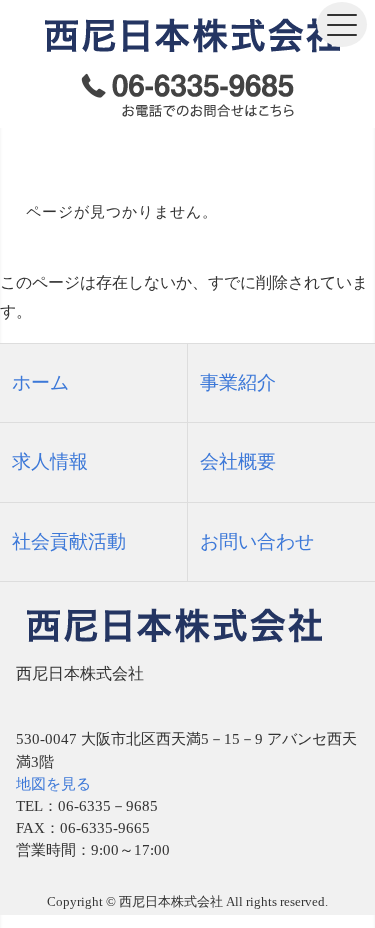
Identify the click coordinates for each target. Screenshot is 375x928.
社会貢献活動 (69, 541)
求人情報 (50, 461)
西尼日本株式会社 (171, 902)
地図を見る (53, 784)
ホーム (40, 382)
